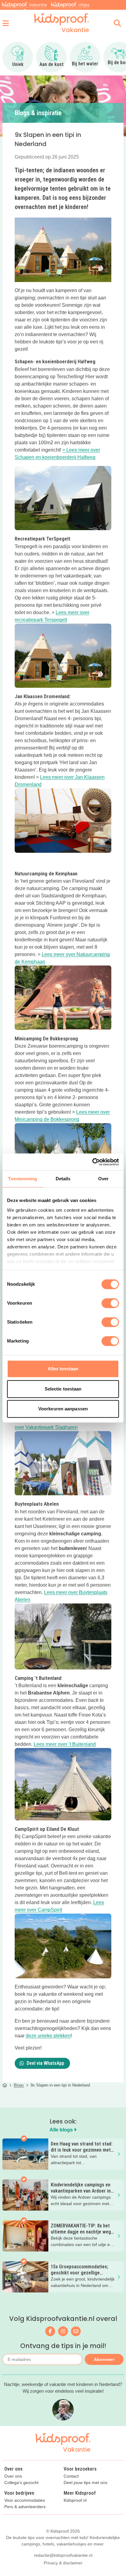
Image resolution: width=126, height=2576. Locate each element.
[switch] (110, 1303)
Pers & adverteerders (25, 2507)
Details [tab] (63, 1179)
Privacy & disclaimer (63, 2563)
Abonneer (104, 2359)
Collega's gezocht (21, 2483)
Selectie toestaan (63, 1389)
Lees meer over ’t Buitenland (65, 1744)
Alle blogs (62, 2130)
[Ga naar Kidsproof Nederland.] (5, 2085)
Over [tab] (103, 1179)
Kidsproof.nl (75, 2500)
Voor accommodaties (25, 2500)
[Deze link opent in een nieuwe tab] (63, 1636)
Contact (71, 2476)
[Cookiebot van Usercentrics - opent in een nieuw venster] (92, 1162)
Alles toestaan (63, 1369)
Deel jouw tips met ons (85, 2483)
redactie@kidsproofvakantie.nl (63, 2555)
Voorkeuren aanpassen (63, 1409)
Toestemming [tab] (22, 1179)
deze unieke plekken (48, 2036)
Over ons (13, 2476)
